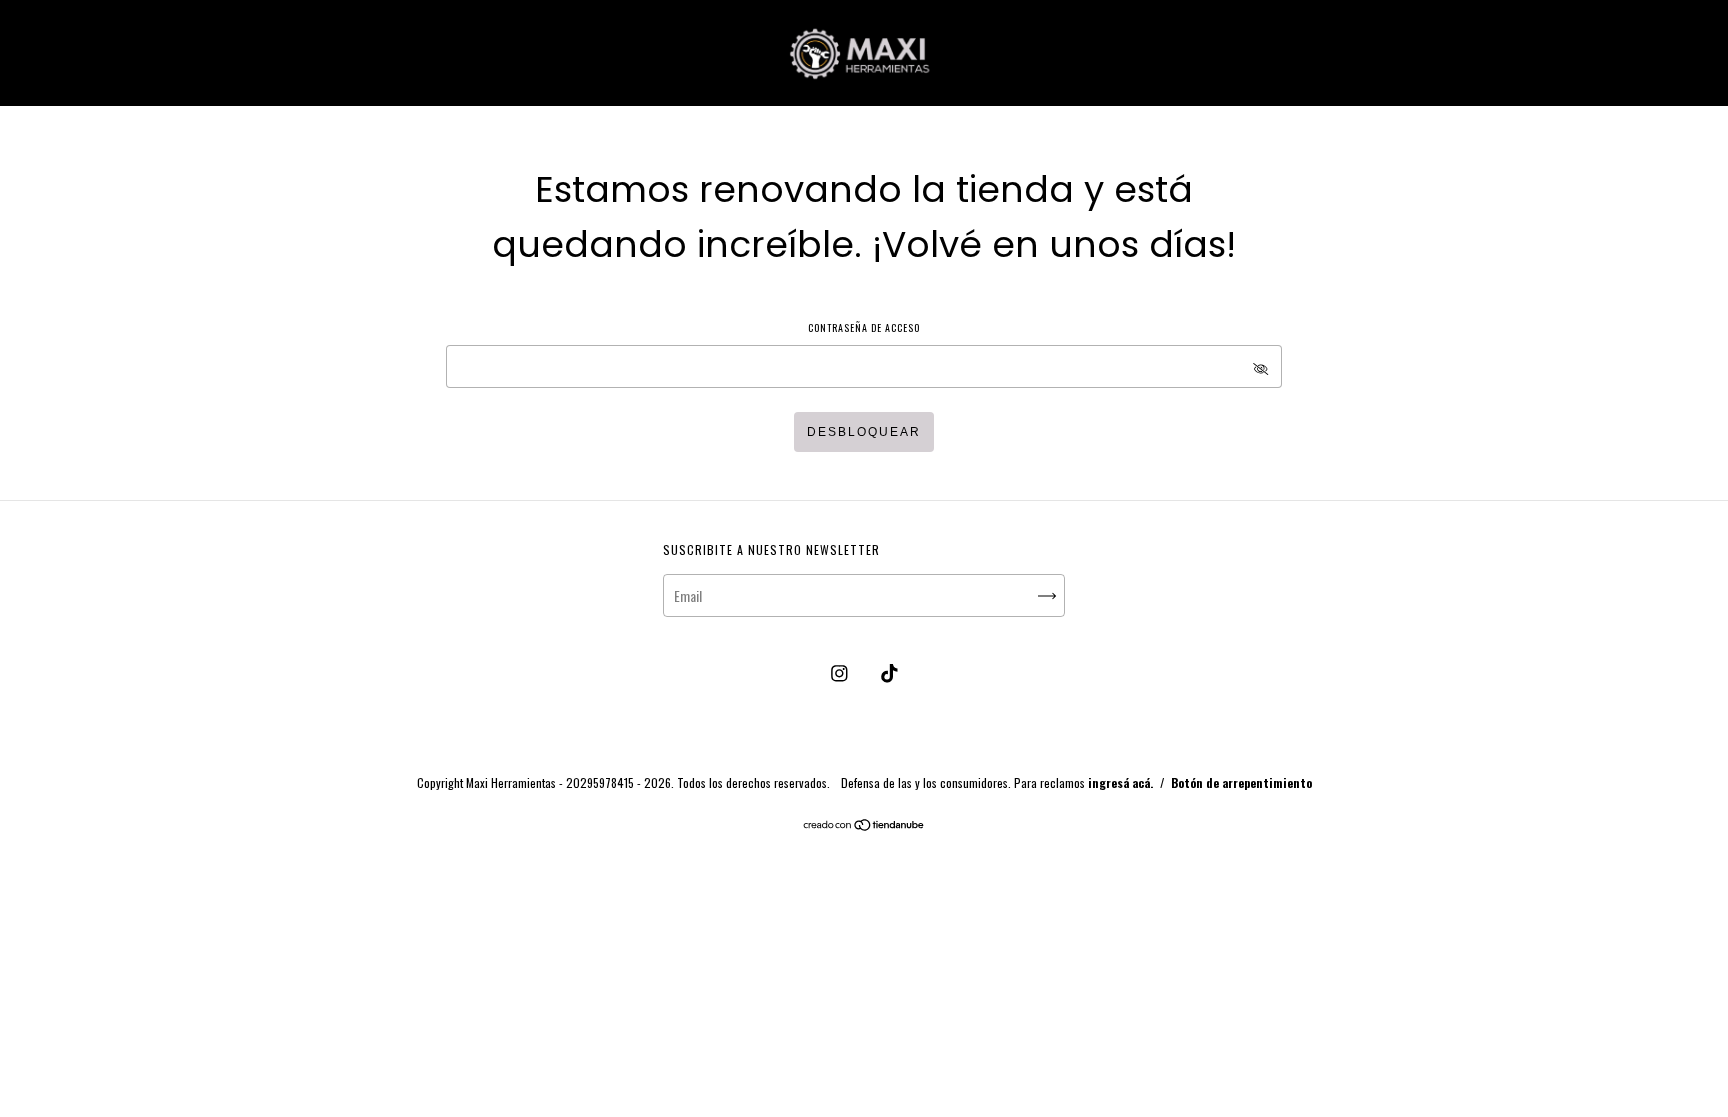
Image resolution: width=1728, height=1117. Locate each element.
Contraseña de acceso (864, 327)
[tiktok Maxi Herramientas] (889, 671)
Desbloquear (864, 432)
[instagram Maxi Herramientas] (841, 671)
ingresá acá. (1120, 782)
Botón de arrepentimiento (1241, 782)
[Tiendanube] (864, 825)
